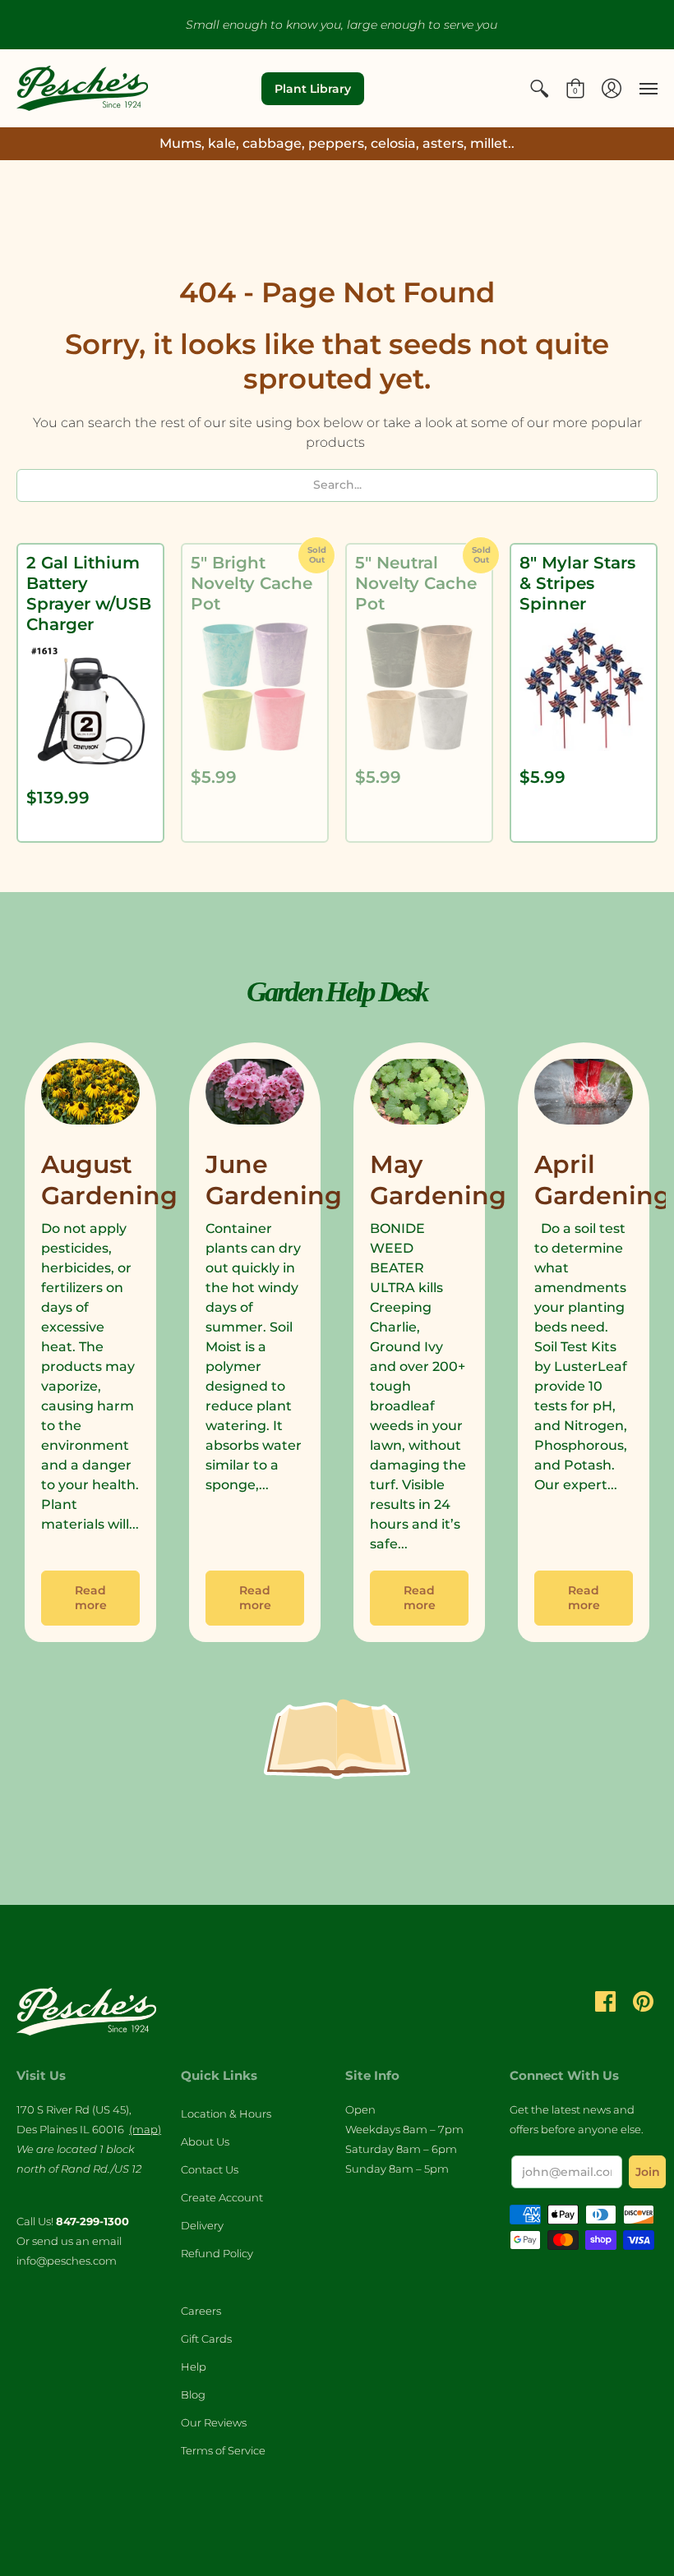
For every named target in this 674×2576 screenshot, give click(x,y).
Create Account (222, 2197)
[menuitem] (539, 88)
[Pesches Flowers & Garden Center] (82, 88)
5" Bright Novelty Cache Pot (252, 583)
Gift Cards (206, 2339)
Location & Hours (226, 2114)
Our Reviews (214, 2422)
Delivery (202, 2225)
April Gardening (602, 1180)
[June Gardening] (255, 1096)
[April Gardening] (584, 1096)
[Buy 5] (255, 687)
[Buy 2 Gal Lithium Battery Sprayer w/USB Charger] (90, 707)
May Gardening (438, 1180)
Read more (91, 1598)
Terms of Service (223, 2450)
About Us (205, 2141)
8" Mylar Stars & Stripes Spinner (577, 583)
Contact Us (210, 2169)
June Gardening (274, 1180)
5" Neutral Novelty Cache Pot (416, 583)
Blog (193, 2394)
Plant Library (313, 89)
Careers (201, 2311)
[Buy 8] (584, 687)
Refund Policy (217, 2253)
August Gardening (109, 1180)
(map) (145, 2129)
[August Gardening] (90, 1096)
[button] (539, 88)
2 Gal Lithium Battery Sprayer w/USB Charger (89, 593)
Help (194, 2367)
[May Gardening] (419, 1096)
